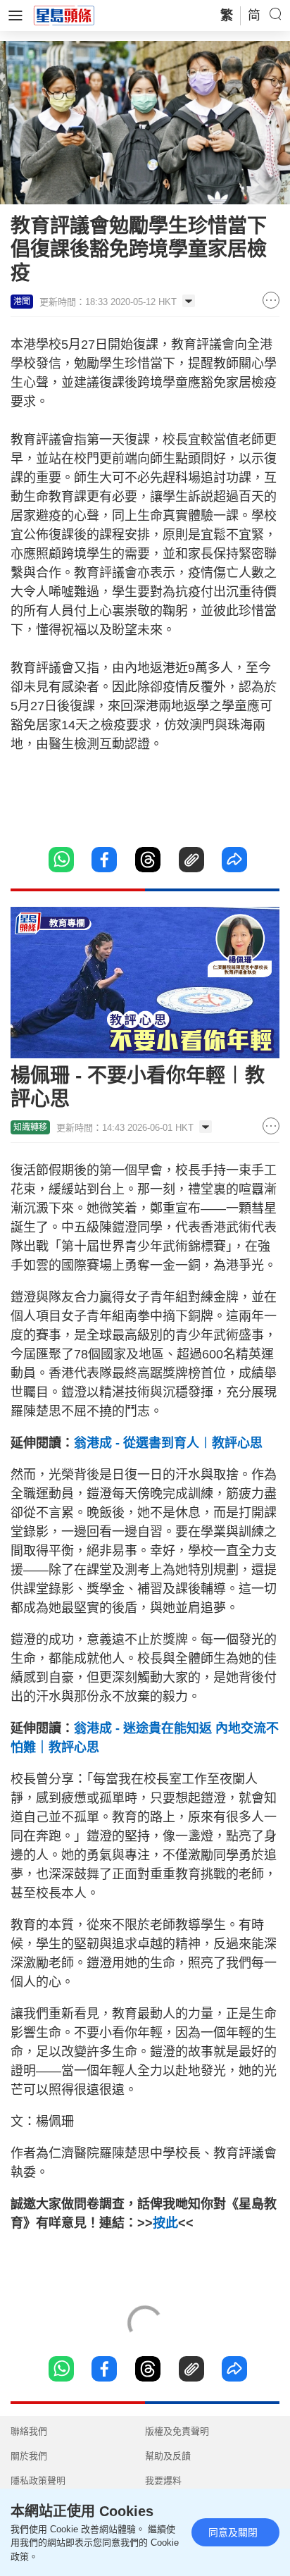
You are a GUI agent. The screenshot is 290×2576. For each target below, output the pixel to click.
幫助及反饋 (168, 2456)
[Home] (64, 15)
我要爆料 (163, 2481)
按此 (165, 2223)
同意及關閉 (233, 2532)
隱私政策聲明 (38, 2481)
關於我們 (29, 2456)
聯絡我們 (29, 2431)
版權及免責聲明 (177, 2431)
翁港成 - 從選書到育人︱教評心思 (168, 1443)
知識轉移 (30, 1127)
